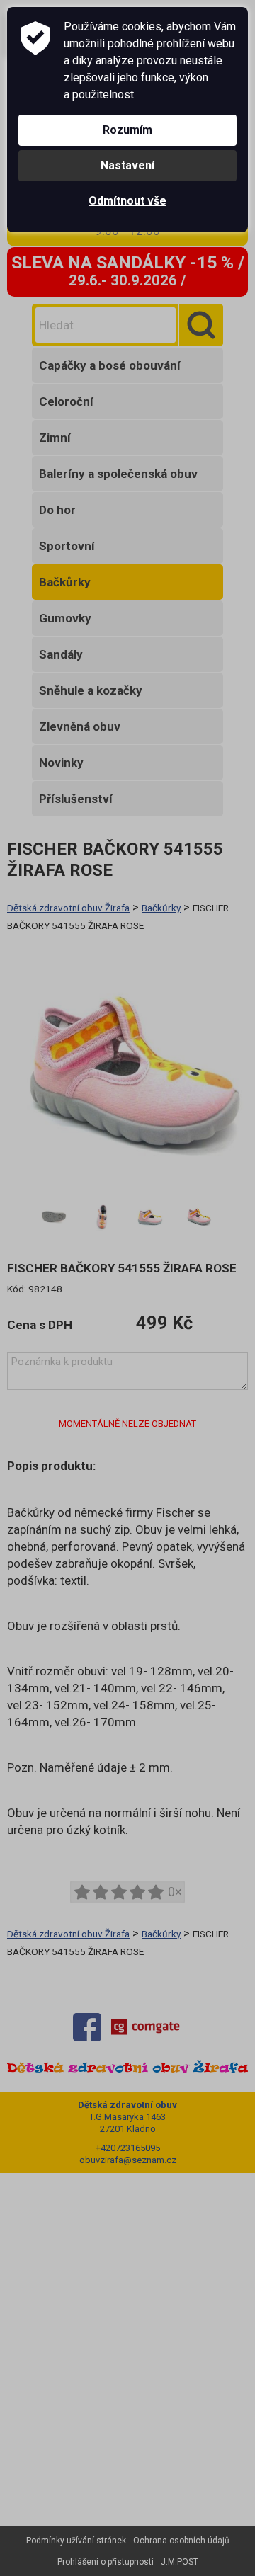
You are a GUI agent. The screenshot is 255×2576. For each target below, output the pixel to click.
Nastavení (127, 165)
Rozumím (127, 130)
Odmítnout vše (127, 201)
